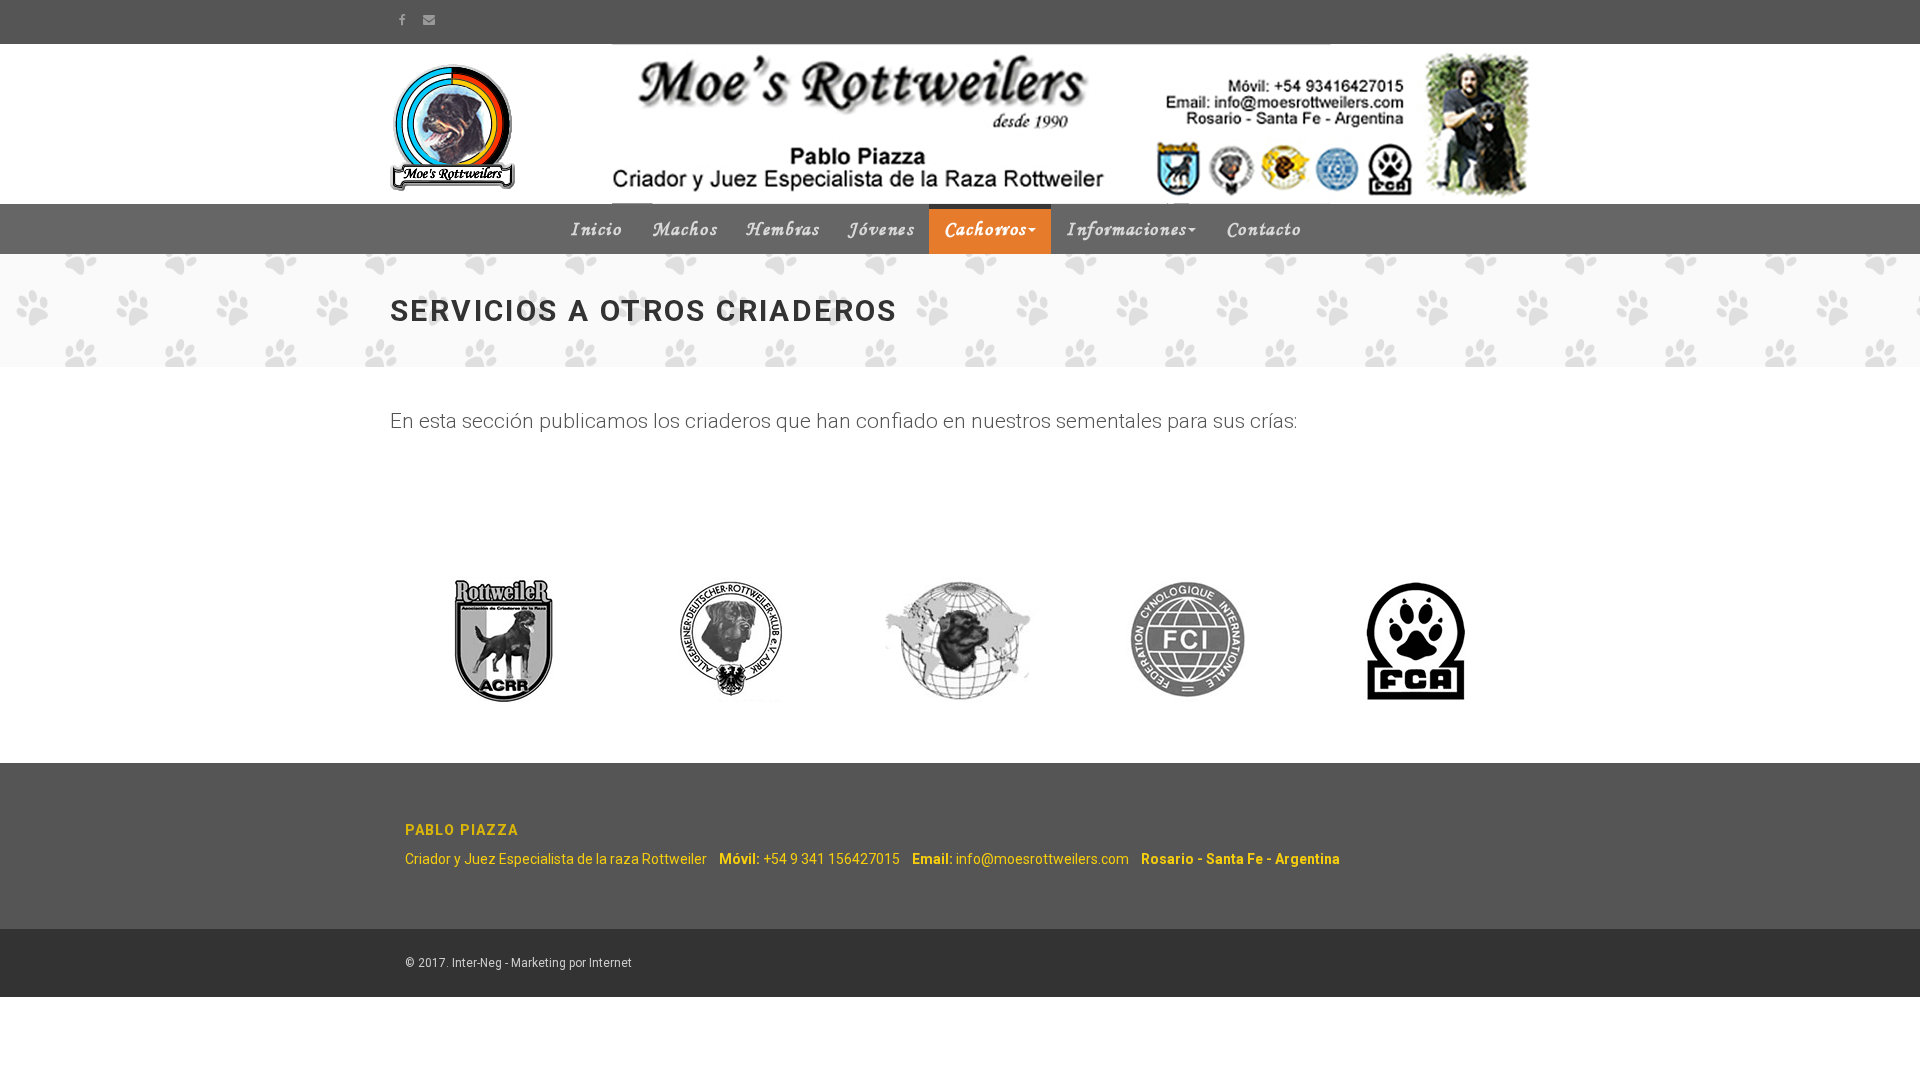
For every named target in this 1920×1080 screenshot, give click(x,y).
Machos (684, 229)
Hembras (782, 229)
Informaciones (1126, 229)
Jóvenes (880, 229)
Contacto (1263, 229)
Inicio (596, 229)
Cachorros (985, 229)
